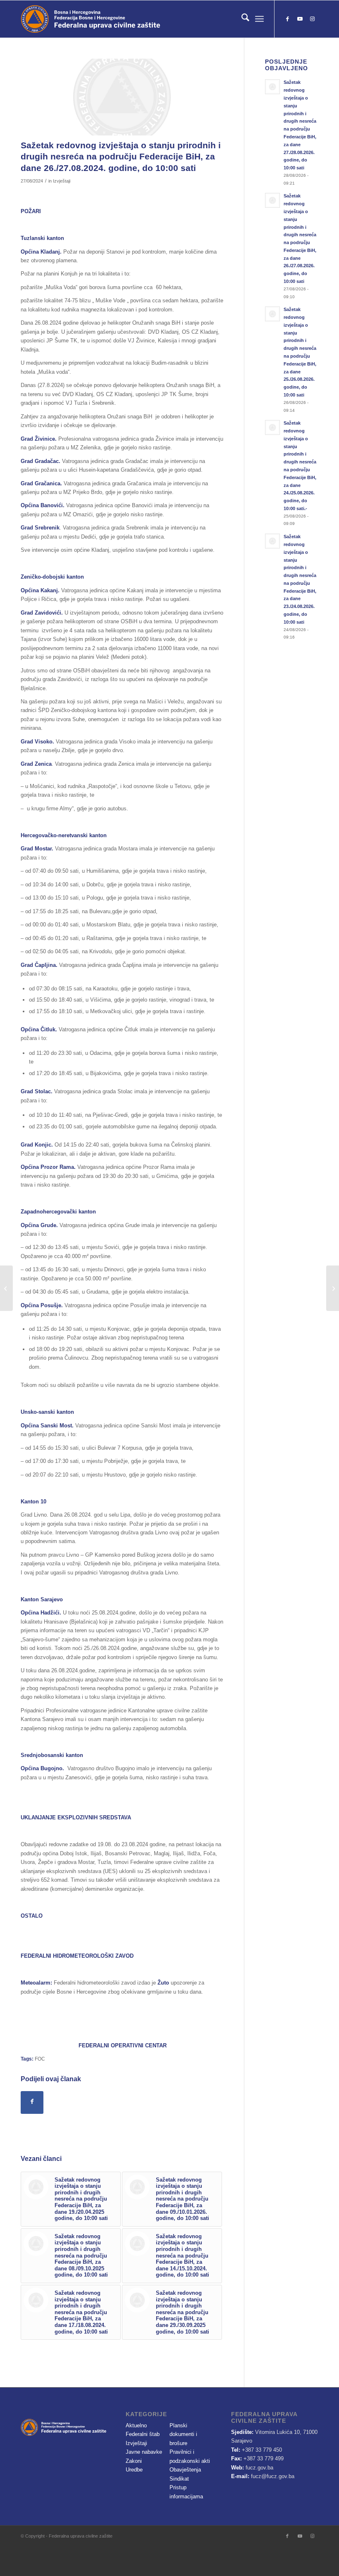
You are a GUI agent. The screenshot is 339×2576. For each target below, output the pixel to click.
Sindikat (179, 2479)
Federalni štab (143, 2434)
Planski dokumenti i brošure (183, 2434)
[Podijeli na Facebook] (32, 2102)
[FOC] (122, 97)
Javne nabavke (144, 2452)
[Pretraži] (241, 19)
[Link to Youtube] (300, 19)
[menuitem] (241, 19)
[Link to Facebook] (287, 19)
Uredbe (134, 2470)
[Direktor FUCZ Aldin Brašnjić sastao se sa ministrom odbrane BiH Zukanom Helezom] (333, 1288)
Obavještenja (185, 2470)
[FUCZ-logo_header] (114, 19)
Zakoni (134, 2461)
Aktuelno (136, 2425)
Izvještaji (62, 181)
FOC (40, 2059)
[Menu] (259, 19)
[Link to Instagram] (312, 19)
